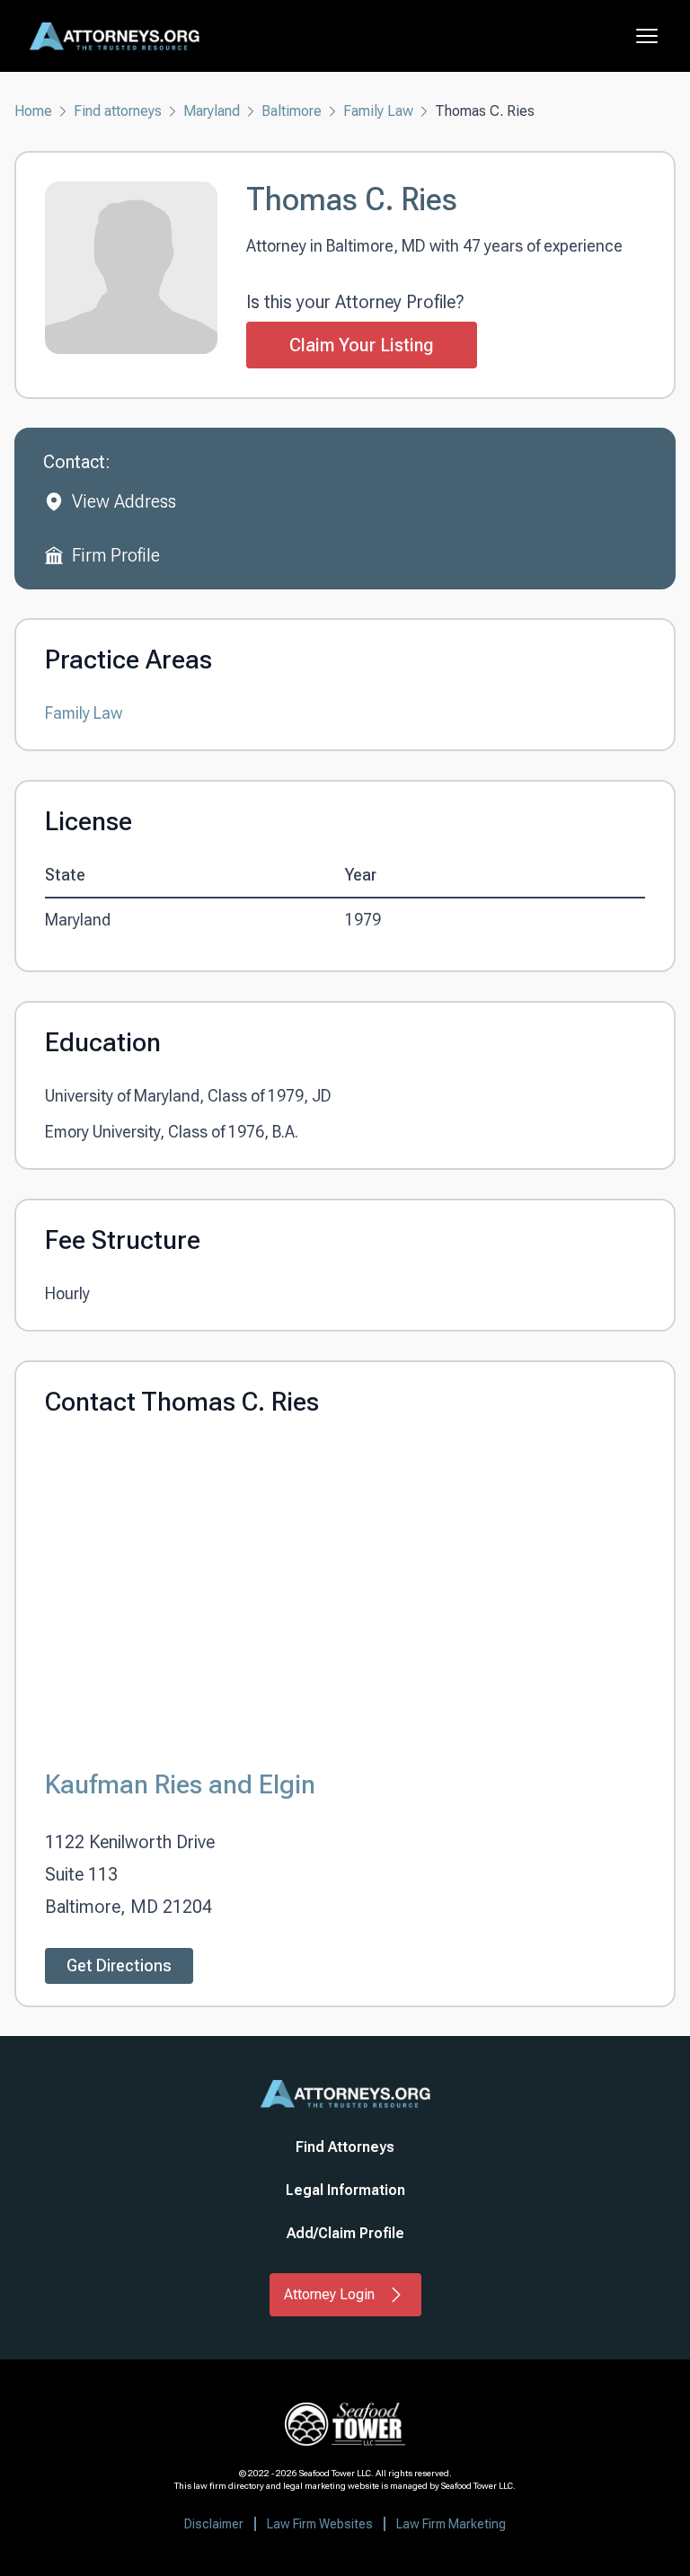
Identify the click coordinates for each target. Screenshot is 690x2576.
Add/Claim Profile (345, 2233)
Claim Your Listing (362, 345)
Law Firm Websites (320, 2524)
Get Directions (119, 1965)
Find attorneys (118, 111)
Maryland (212, 111)
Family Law (378, 111)
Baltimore (292, 111)
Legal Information (345, 2190)
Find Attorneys (345, 2147)
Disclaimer (214, 2524)
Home (33, 111)
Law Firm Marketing (451, 2524)
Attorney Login (329, 2294)
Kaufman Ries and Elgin (180, 1784)
